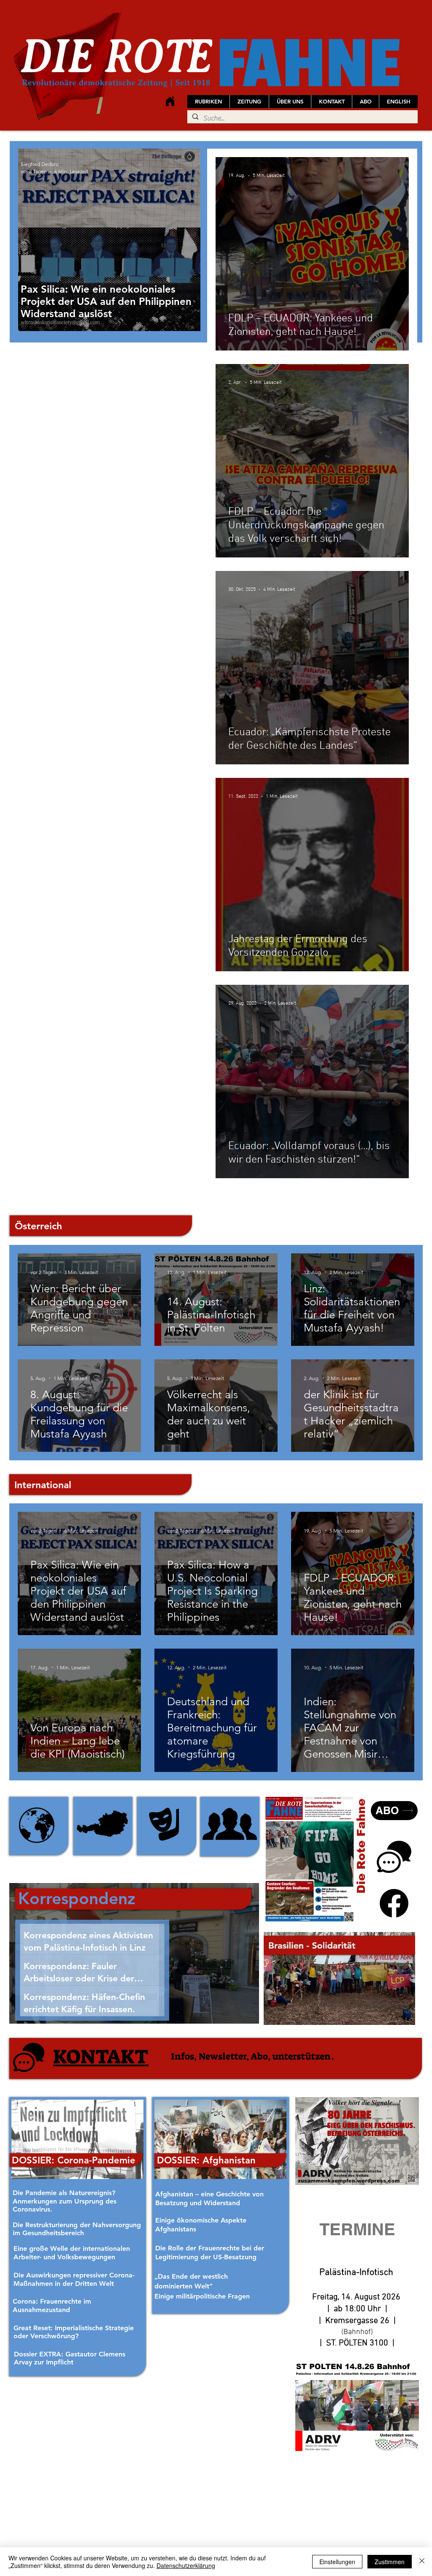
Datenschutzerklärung (186, 2565)
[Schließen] (422, 2562)
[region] (39, 1826)
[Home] (170, 101)
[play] (397, 2018)
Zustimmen (390, 2562)
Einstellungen (337, 2562)
